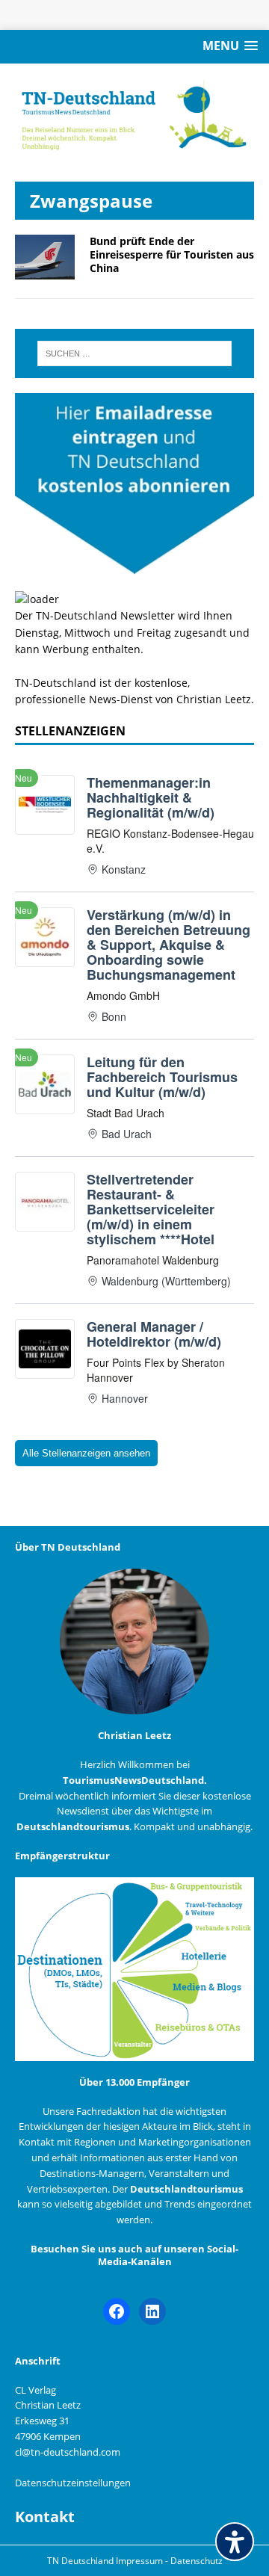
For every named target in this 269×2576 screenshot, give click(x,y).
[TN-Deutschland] (134, 115)
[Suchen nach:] (134, 353)
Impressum (140, 2561)
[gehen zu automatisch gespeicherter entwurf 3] (45, 271)
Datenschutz (197, 2561)
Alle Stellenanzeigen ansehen (86, 1453)
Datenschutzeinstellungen (73, 2483)
